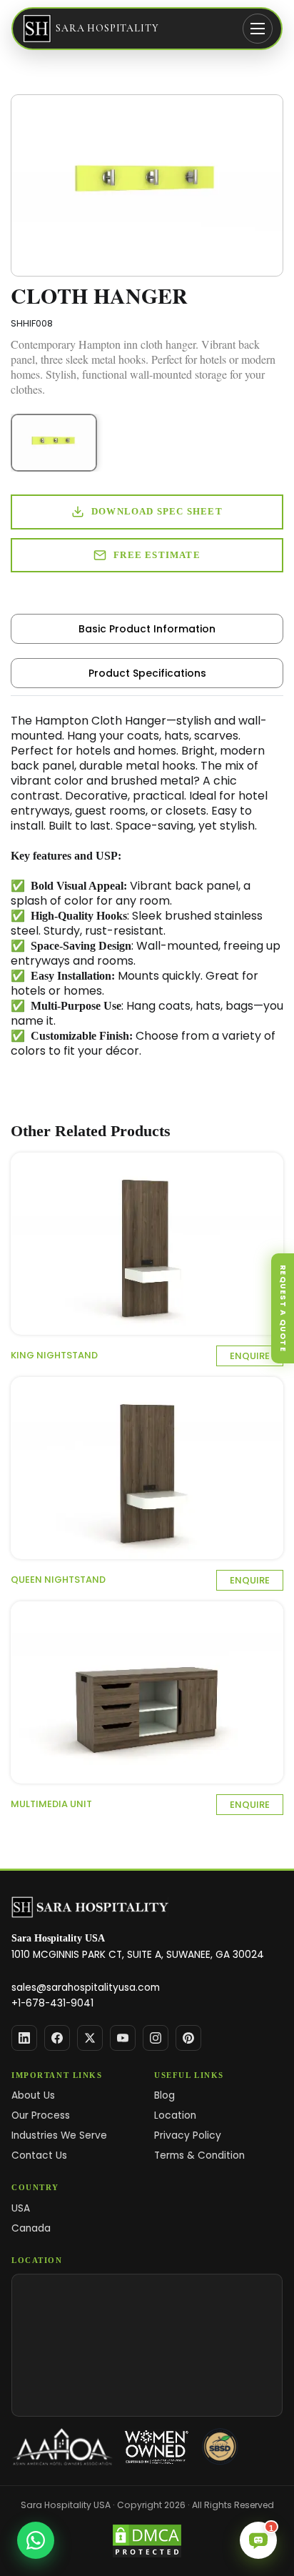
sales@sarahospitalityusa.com (86, 1988)
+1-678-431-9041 (52, 2003)
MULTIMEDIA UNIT (51, 1804)
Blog (164, 2095)
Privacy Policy (188, 2135)
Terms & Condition (199, 2155)
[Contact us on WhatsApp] (36, 2540)
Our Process (41, 2115)
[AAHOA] (62, 2447)
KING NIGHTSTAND (54, 1355)
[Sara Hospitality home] (90, 1908)
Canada (31, 2228)
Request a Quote (283, 1308)
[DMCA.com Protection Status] (147, 2541)
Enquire (250, 1356)
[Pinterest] (188, 2038)
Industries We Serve (59, 2135)
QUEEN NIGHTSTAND (58, 1580)
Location (175, 2115)
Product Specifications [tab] (147, 673)
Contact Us (39, 2155)
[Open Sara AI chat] (258, 2540)
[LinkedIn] (24, 2038)
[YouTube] (123, 2038)
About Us (33, 2095)
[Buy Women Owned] (157, 2447)
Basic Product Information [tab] (147, 629)
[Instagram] (156, 2038)
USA (21, 2208)
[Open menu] (258, 29)
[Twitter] (90, 2038)
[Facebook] (57, 2038)
